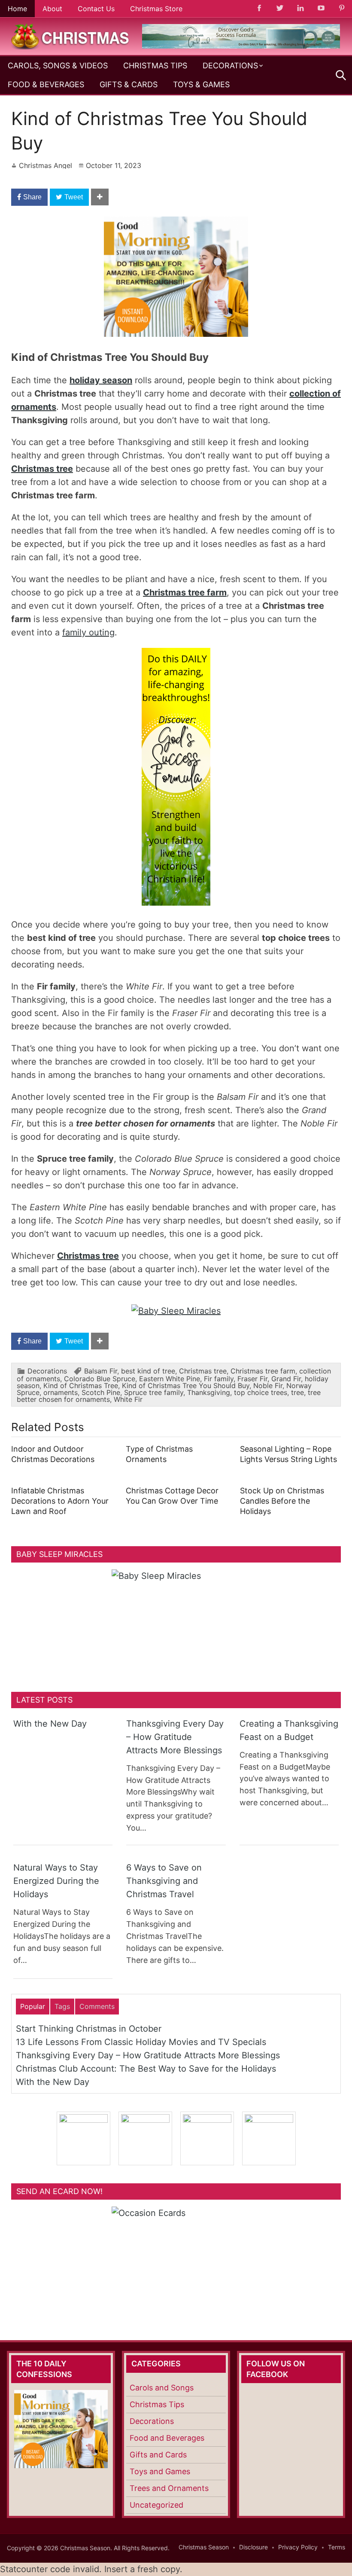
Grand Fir (286, 1379)
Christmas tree (42, 469)
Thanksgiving (209, 1392)
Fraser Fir (252, 1379)
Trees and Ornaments (169, 2488)
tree (297, 1392)
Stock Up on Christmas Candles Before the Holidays (282, 1501)
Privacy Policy (298, 2547)
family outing (88, 632)
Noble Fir (268, 1386)
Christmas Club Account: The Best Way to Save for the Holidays (146, 2069)
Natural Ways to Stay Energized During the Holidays (56, 1881)
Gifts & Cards (129, 84)
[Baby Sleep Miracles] (176, 1311)
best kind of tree (148, 1371)
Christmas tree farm (185, 592)
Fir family (219, 1379)
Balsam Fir (101, 1371)
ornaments (61, 1392)
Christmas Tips (155, 66)
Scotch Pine (101, 1392)
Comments (97, 2006)
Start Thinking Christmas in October (89, 2029)
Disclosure (253, 2547)
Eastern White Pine (170, 1379)
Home (17, 9)
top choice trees (261, 1392)
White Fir (128, 1399)
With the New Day (50, 1724)
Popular (33, 2006)
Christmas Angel (46, 165)
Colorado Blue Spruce (100, 1379)
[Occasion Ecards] (176, 2260)
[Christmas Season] (70, 36)
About (52, 9)
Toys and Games (160, 2471)
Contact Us (96, 9)
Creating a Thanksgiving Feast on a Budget (289, 1730)
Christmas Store (156, 9)
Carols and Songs (162, 2388)
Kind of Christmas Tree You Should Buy (186, 1386)
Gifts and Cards (158, 2455)
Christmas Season (204, 2547)
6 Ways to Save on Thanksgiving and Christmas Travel (164, 1881)
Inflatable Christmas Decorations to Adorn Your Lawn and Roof (60, 1501)
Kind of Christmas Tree (81, 1386)
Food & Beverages (46, 84)
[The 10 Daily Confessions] (241, 46)
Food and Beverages (167, 2438)
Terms (337, 2547)
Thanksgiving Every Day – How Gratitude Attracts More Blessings (175, 1737)
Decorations (230, 66)
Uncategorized (156, 2505)
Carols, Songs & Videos (58, 66)
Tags (62, 2006)
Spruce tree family (154, 1392)
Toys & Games (201, 84)
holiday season (101, 380)
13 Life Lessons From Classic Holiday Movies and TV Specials (141, 2042)
